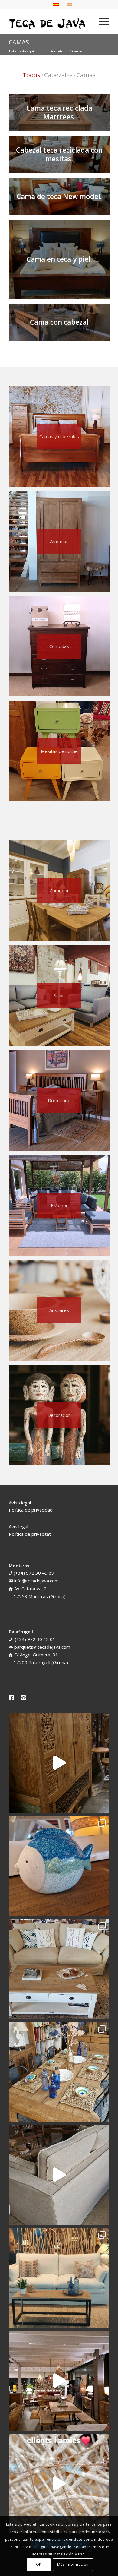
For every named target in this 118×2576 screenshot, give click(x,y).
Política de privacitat (30, 1534)
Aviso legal (20, 1503)
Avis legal (18, 1526)
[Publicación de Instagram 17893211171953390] (59, 2381)
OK (39, 2564)
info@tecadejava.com (36, 1581)
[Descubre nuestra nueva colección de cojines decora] (59, 1969)
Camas (19, 42)
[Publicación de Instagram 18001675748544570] (59, 1763)
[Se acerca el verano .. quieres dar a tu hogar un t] (59, 1866)
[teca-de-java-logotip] (49, 21)
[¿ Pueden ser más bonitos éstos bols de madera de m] (59, 2072)
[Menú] (101, 21)
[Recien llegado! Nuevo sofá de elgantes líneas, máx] (59, 2175)
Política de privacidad (31, 1510)
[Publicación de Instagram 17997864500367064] (59, 2484)
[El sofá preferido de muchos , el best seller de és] (59, 2278)
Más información (73, 2564)
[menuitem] (101, 21)
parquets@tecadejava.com (42, 1647)
